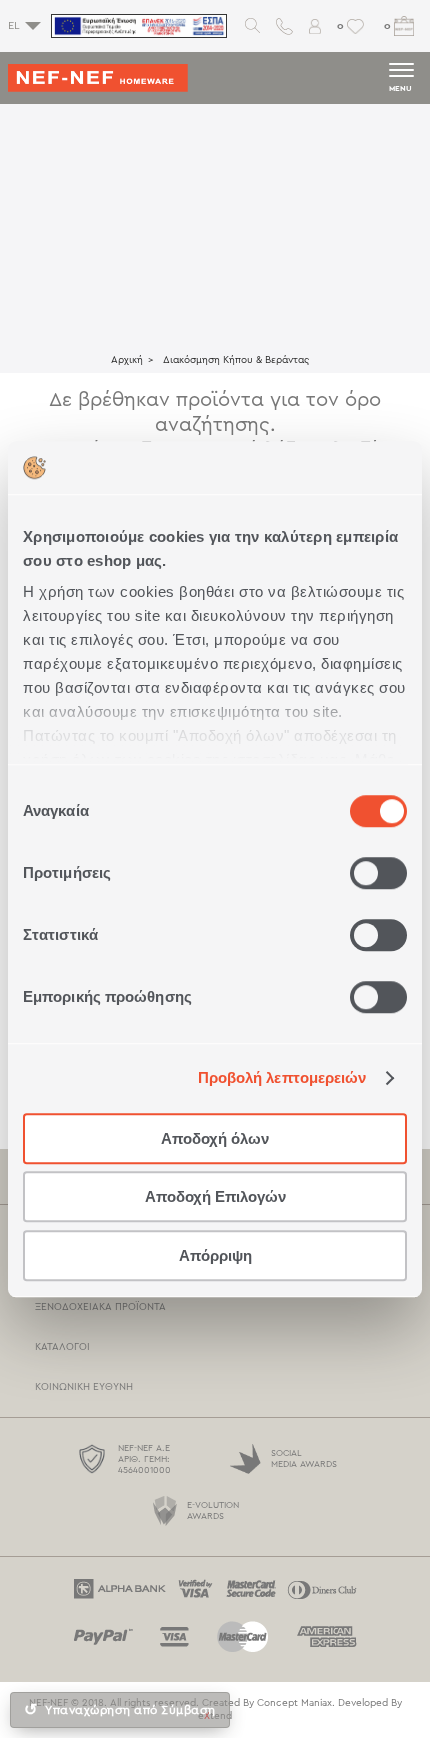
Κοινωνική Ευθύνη (84, 1387)
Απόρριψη (215, 1255)
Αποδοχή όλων (215, 1138)
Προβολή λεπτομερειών (282, 1077)
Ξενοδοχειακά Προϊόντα (100, 1307)
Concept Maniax (294, 1703)
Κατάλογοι (62, 1347)
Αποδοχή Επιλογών (215, 1196)
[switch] (378, 873)
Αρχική (127, 360)
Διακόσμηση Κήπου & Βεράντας (236, 360)
